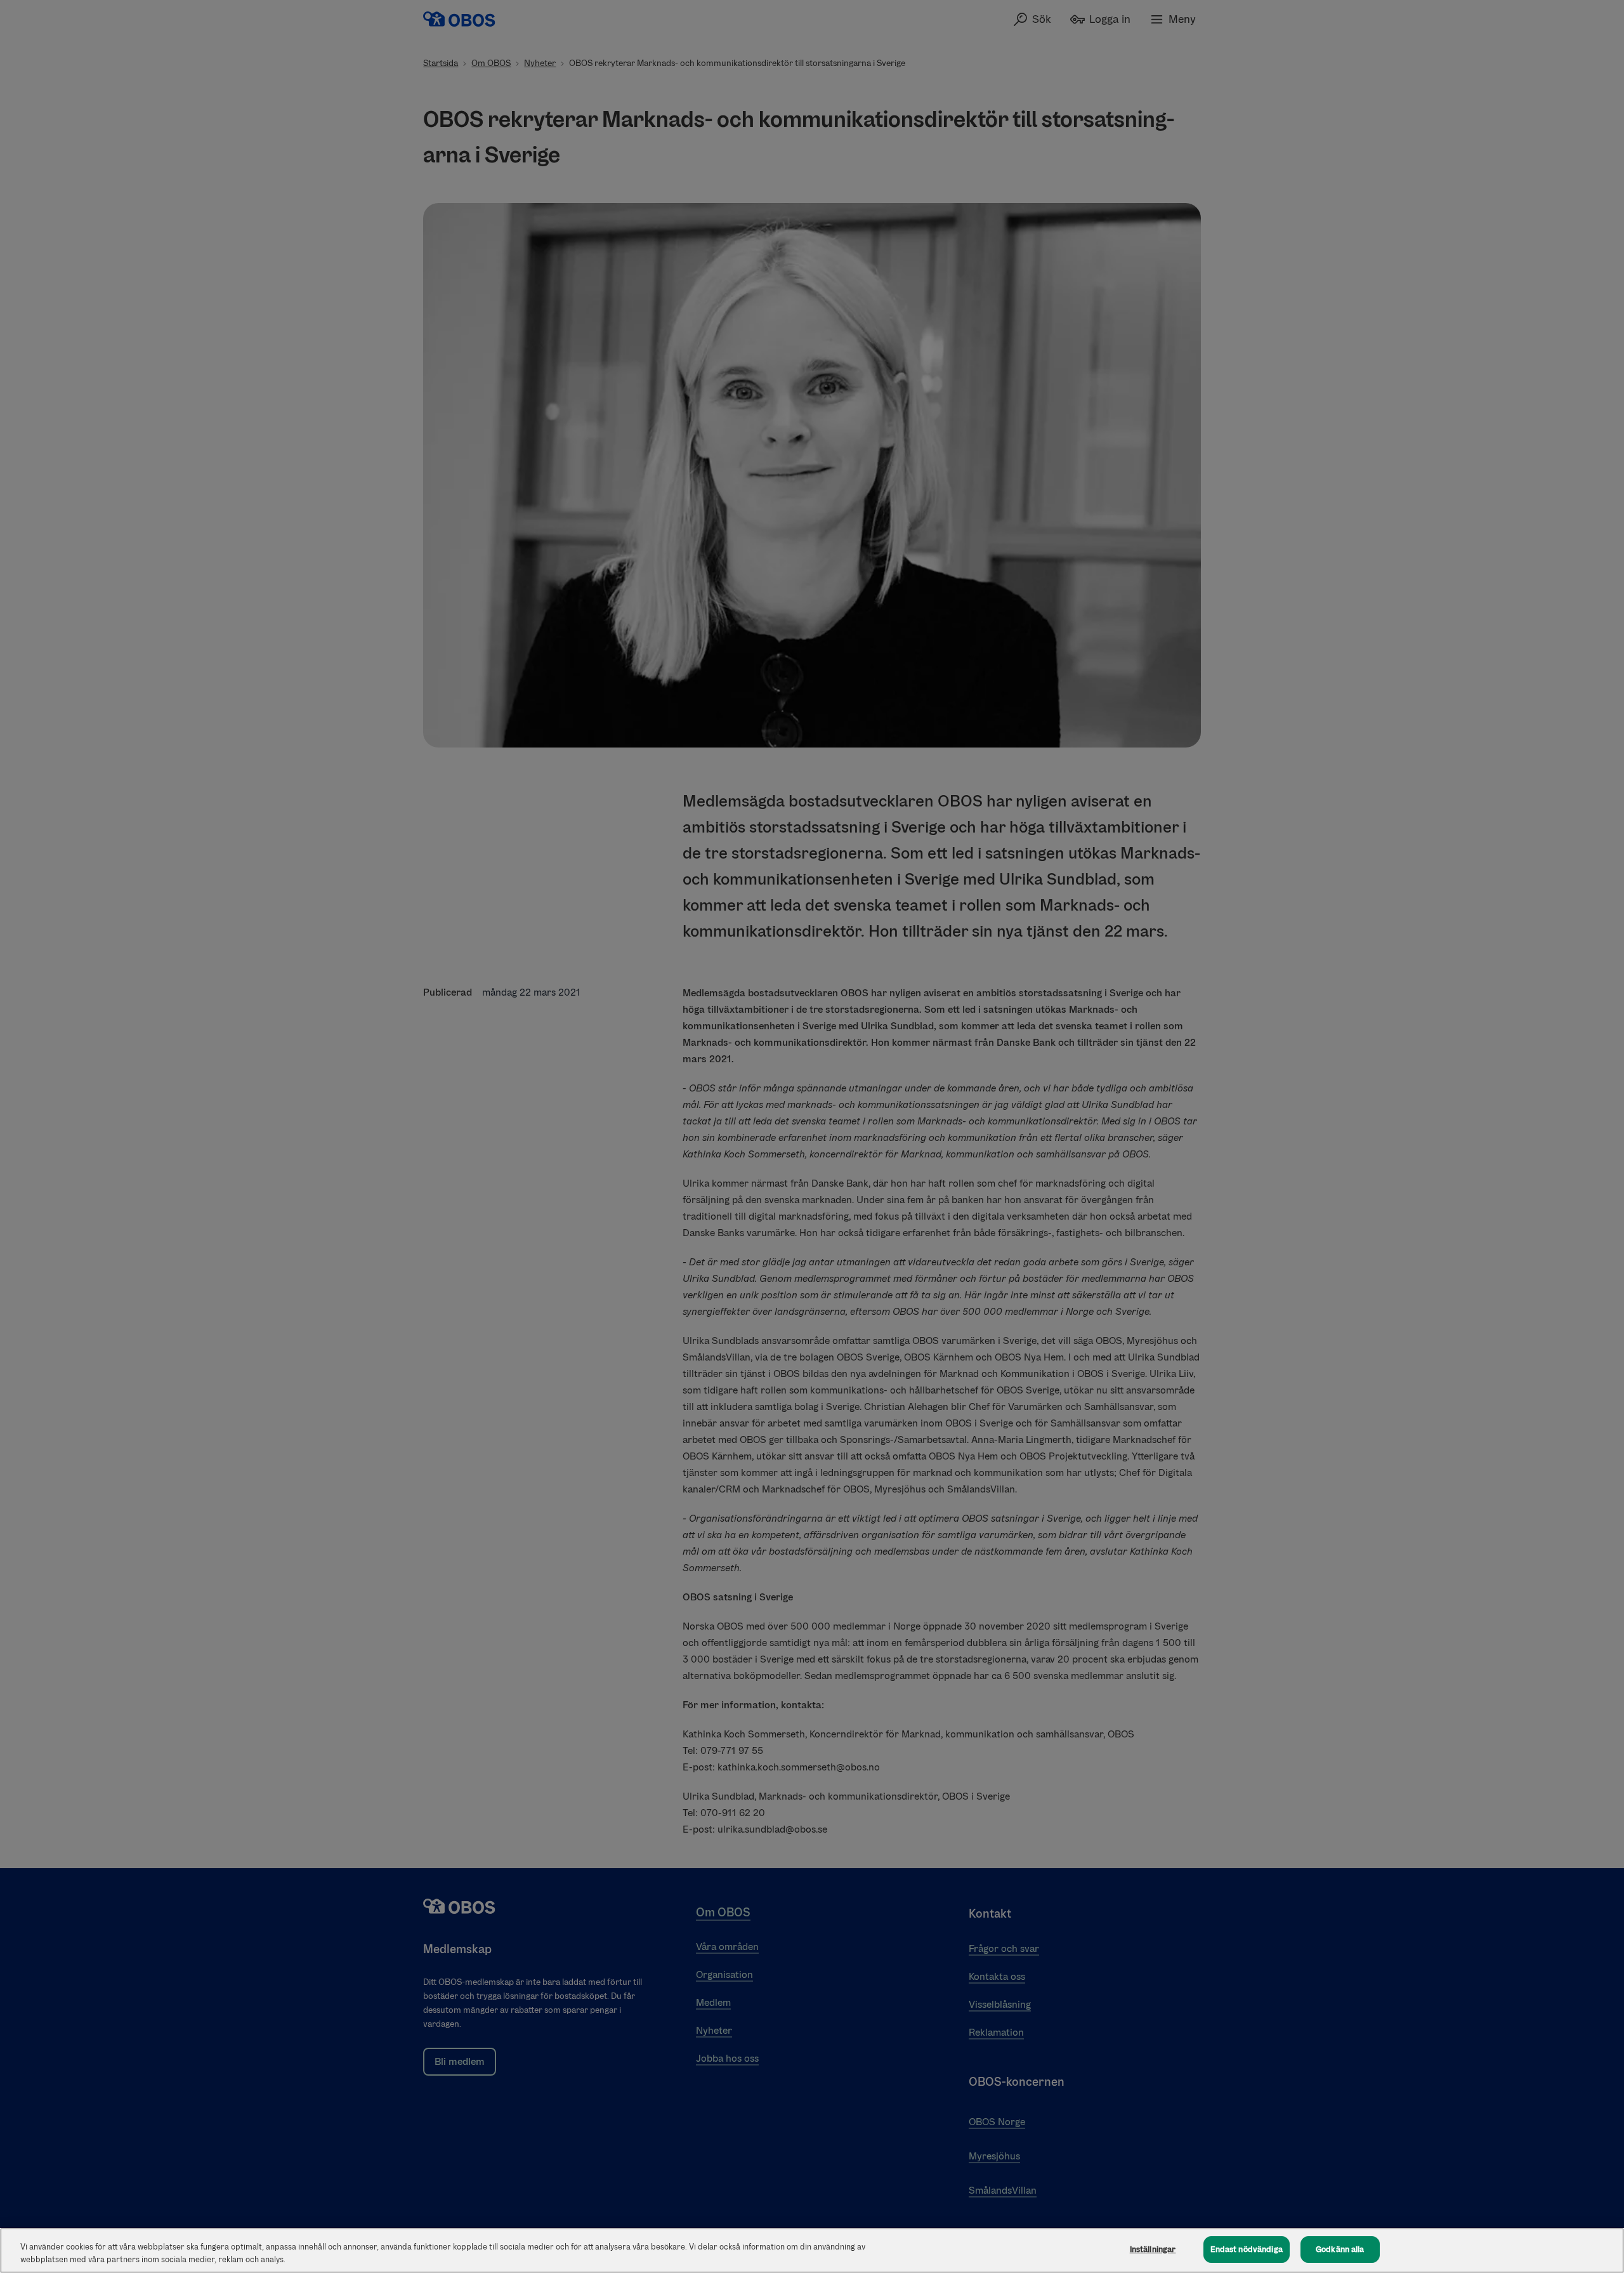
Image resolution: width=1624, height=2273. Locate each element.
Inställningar (1153, 2249)
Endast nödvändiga (1247, 2249)
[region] (812, 2250)
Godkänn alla (1340, 2249)
